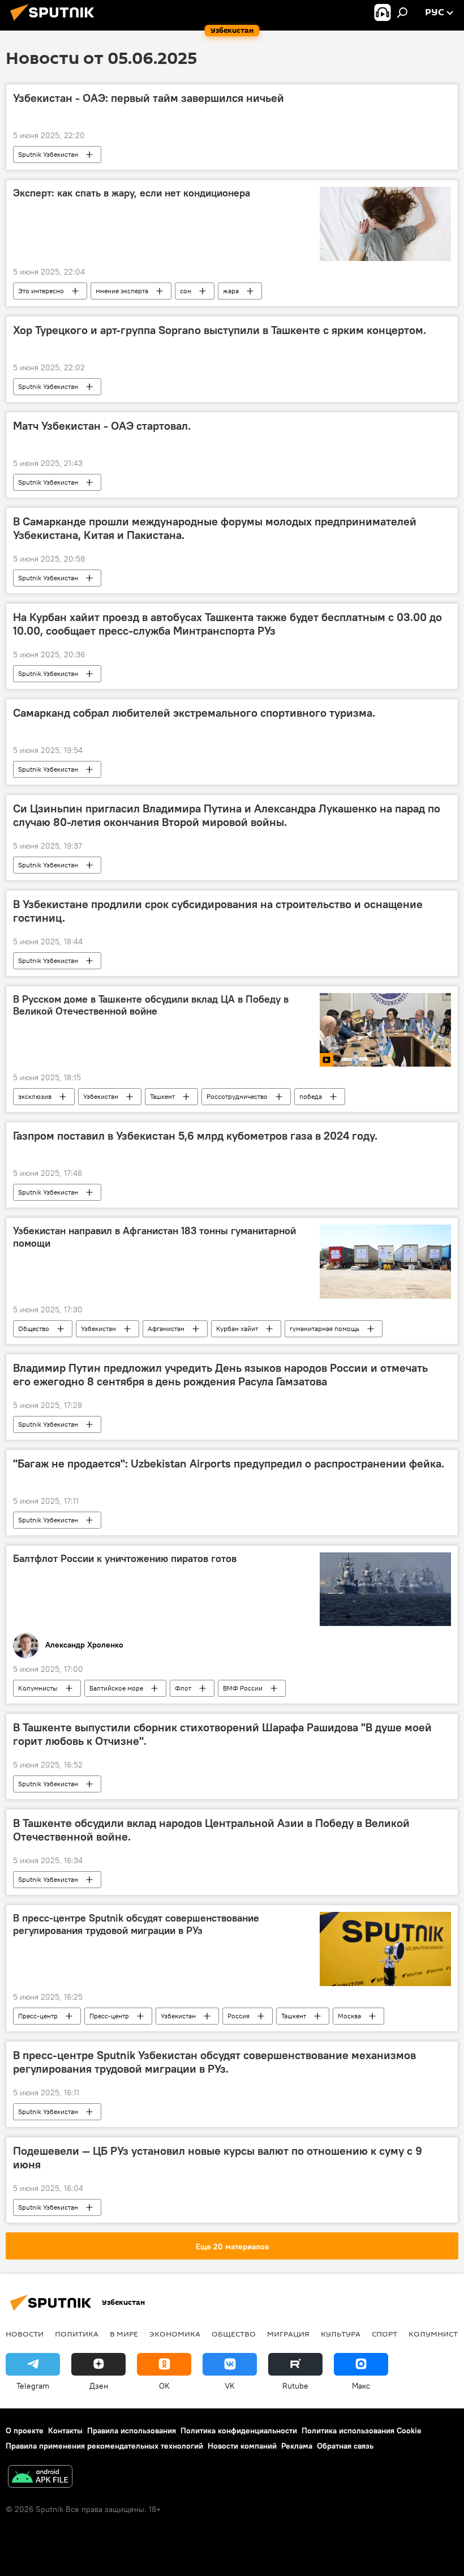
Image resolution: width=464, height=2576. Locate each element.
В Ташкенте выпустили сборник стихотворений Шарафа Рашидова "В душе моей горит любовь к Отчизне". (222, 1734)
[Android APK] (40, 2478)
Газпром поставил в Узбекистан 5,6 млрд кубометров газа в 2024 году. (195, 1136)
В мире (124, 2334)
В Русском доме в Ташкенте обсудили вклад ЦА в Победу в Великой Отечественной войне (151, 1005)
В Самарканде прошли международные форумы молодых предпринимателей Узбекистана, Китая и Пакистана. (215, 528)
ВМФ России (243, 1688)
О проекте (25, 2430)
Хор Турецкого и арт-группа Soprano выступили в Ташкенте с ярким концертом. (220, 330)
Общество (34, 1328)
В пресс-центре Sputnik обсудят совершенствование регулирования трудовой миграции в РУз (136, 1924)
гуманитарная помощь (325, 1328)
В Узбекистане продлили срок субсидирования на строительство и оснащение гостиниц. (218, 911)
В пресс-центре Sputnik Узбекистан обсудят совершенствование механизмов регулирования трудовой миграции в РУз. (214, 2062)
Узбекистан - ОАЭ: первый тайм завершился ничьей (149, 98)
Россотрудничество (237, 1096)
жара (231, 291)
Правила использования (132, 2430)
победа (311, 1096)
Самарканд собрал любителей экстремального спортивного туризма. (194, 713)
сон (186, 291)
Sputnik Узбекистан (48, 154)
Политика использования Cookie (362, 2430)
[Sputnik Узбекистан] (55, 22)
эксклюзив (35, 1096)
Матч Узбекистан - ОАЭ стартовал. (102, 426)
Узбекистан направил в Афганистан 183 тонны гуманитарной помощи (154, 1237)
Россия (239, 2016)
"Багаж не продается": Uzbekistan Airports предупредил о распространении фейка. (229, 1464)
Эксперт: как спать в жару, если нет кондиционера (132, 193)
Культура (341, 2334)
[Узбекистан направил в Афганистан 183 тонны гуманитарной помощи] (385, 1261)
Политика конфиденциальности (239, 2430)
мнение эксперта (122, 291)
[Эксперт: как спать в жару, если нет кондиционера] (385, 224)
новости (25, 2334)
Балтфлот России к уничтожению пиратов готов (125, 1559)
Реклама (297, 2446)
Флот (183, 1688)
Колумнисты (38, 1688)
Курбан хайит (237, 1328)
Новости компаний (242, 2446)
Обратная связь (345, 2446)
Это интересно (41, 291)
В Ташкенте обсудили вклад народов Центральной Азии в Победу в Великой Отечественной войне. (211, 1830)
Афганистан (166, 1328)
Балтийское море (116, 1688)
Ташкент (162, 1096)
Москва (349, 2016)
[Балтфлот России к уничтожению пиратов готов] (385, 1589)
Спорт (384, 2334)
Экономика (175, 2334)
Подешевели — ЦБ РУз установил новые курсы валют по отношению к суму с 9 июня (218, 2158)
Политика (77, 2334)
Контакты (65, 2430)
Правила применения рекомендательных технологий (104, 2446)
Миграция (288, 2334)
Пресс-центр (38, 2016)
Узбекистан (101, 1096)
